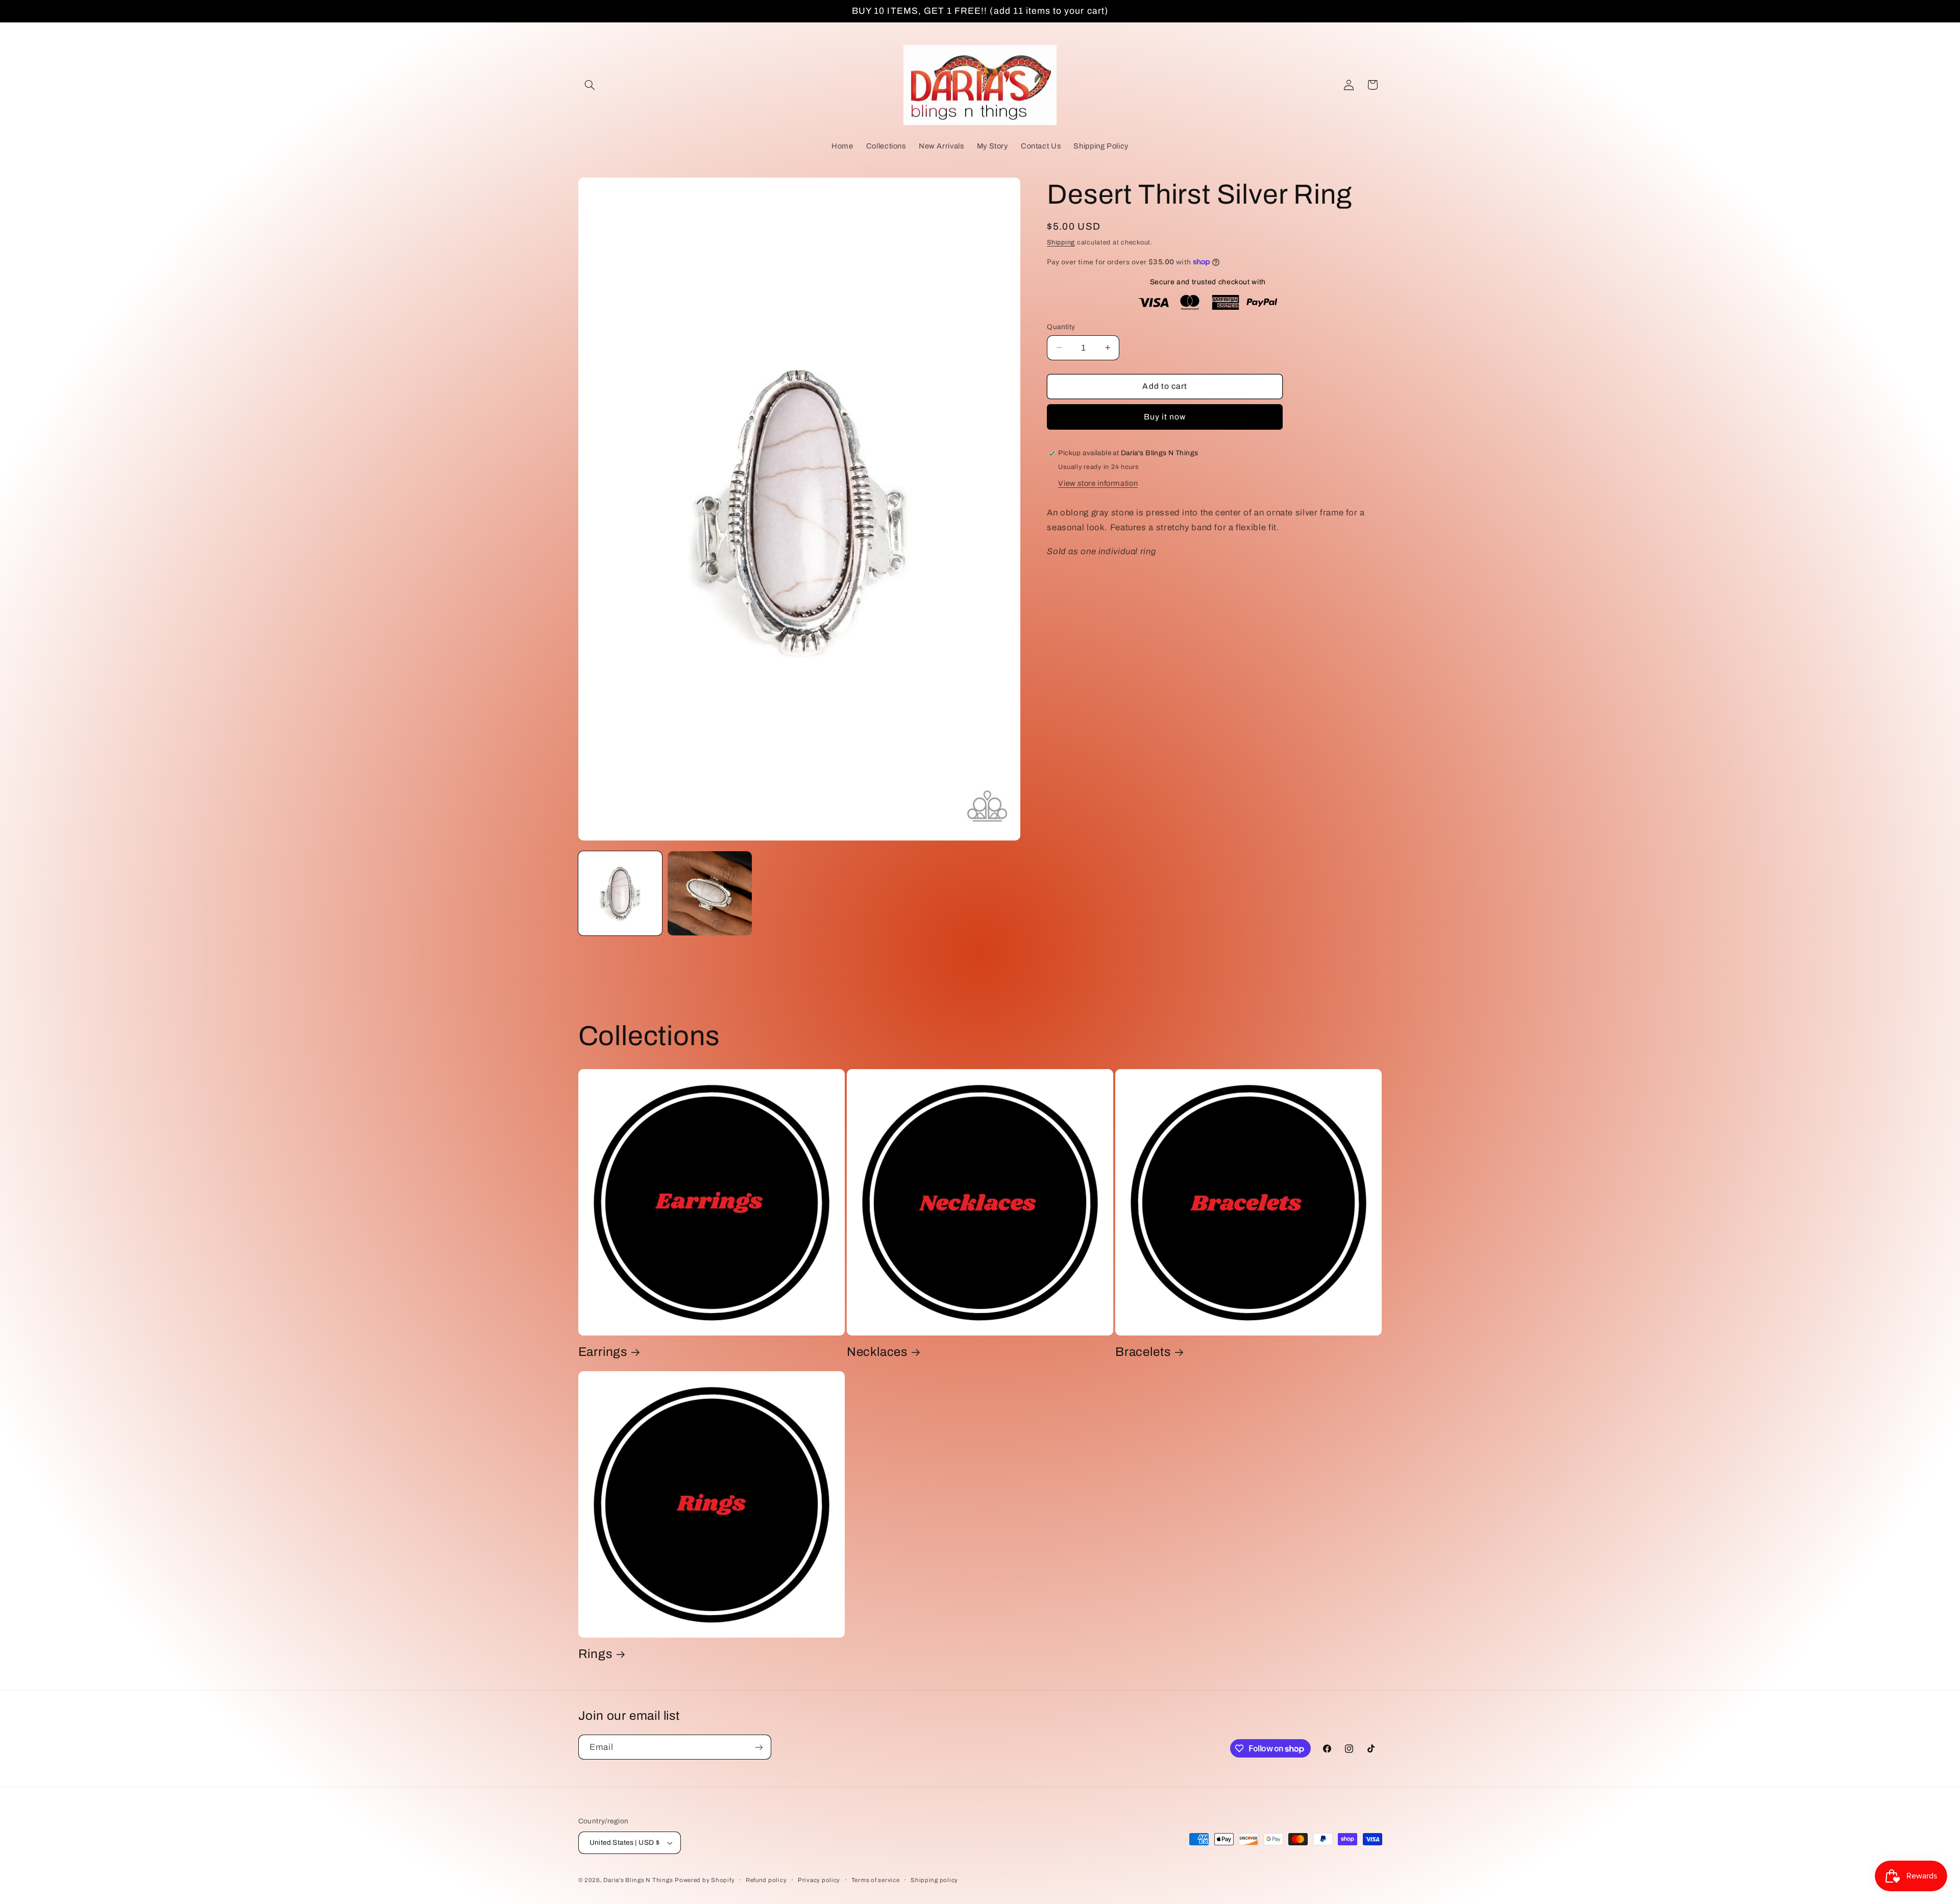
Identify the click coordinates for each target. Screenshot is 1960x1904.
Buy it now (1165, 417)
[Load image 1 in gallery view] (620, 893)
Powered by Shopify (705, 1880)
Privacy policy (819, 1880)
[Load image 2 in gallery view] (710, 893)
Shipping (1061, 242)
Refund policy (766, 1880)
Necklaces (877, 1352)
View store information (1098, 483)
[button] (590, 85)
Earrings (603, 1352)
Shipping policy (934, 1880)
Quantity (1061, 326)
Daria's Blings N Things (638, 1880)
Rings (595, 1654)
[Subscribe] (758, 1747)
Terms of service (876, 1880)
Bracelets (1143, 1352)
